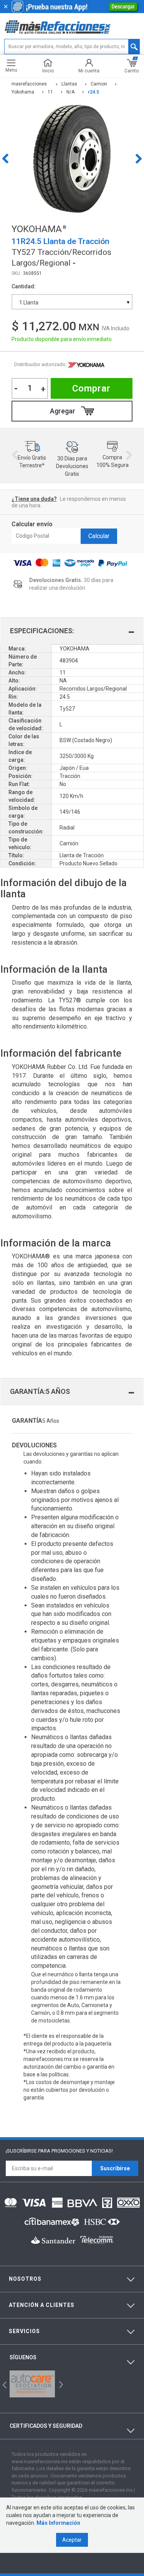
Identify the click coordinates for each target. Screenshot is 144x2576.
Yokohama (86, 365)
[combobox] (72, 302)
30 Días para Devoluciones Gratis (72, 466)
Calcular (99, 536)
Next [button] (139, 159)
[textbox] (72, 47)
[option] (72, 159)
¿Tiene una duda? (34, 499)
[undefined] (72, 159)
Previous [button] (5, 159)
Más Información (58, 2523)
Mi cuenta (89, 71)
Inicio (48, 71)
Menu (11, 70)
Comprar (91, 388)
